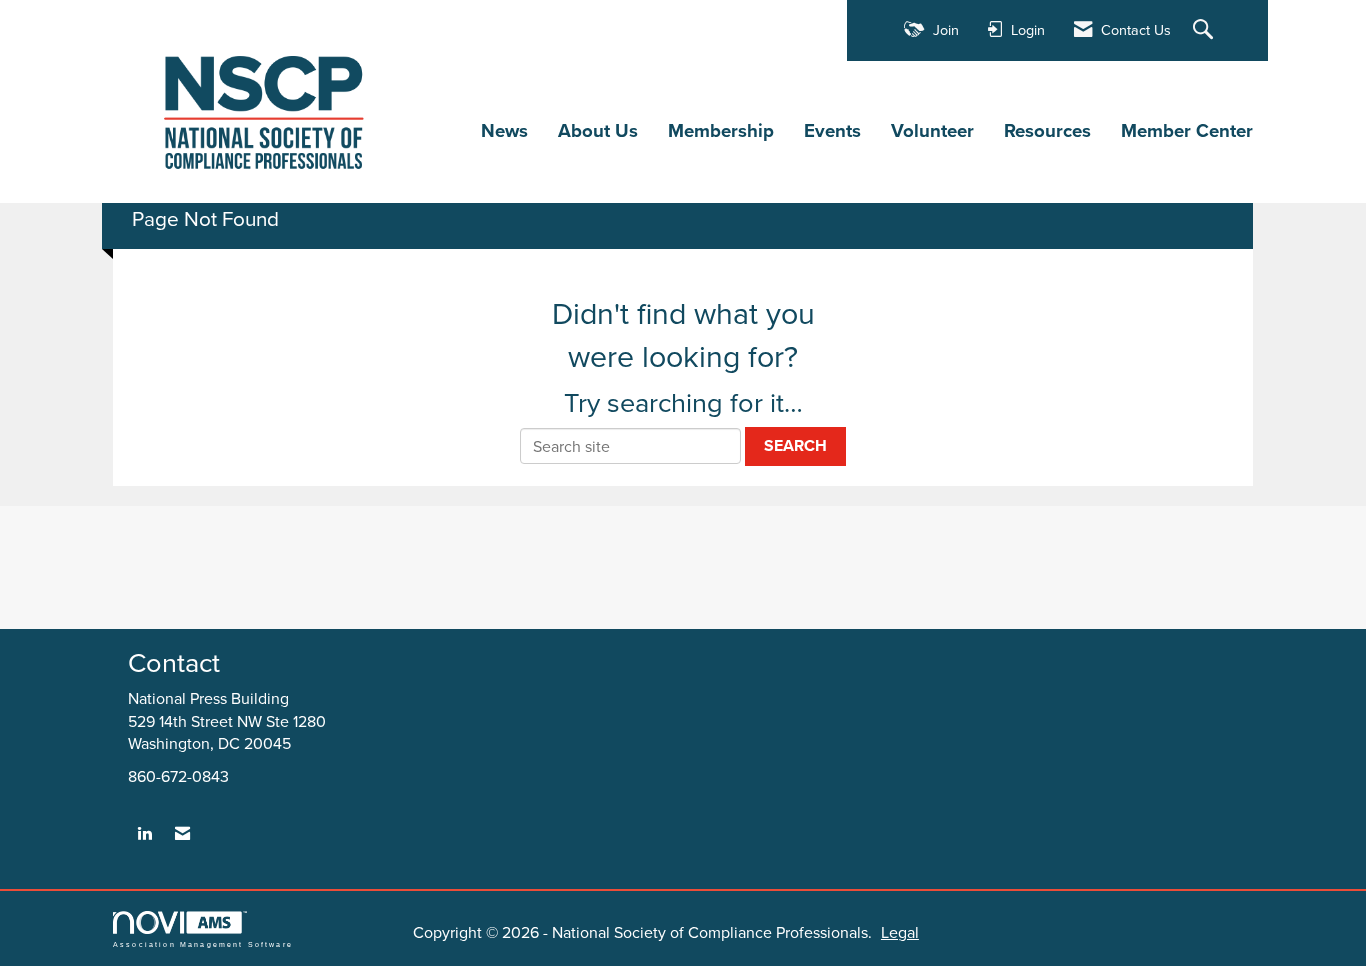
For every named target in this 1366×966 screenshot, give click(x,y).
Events (832, 131)
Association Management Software (203, 944)
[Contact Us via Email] (182, 833)
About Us (598, 131)
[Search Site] (1205, 30)
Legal (900, 932)
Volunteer (932, 131)
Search (795, 445)
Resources (1047, 131)
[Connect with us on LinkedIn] (144, 833)
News (504, 131)
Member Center (1187, 131)
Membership (721, 131)
